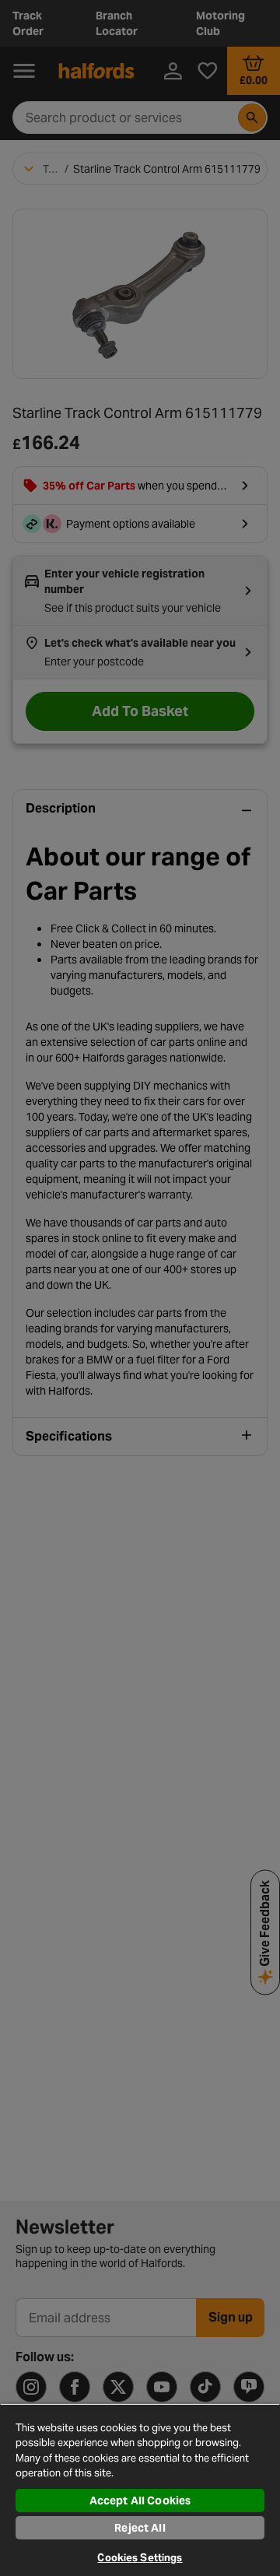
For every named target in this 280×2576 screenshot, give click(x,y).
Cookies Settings (140, 2558)
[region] (140, 2490)
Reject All (140, 2528)
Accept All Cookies (140, 2501)
